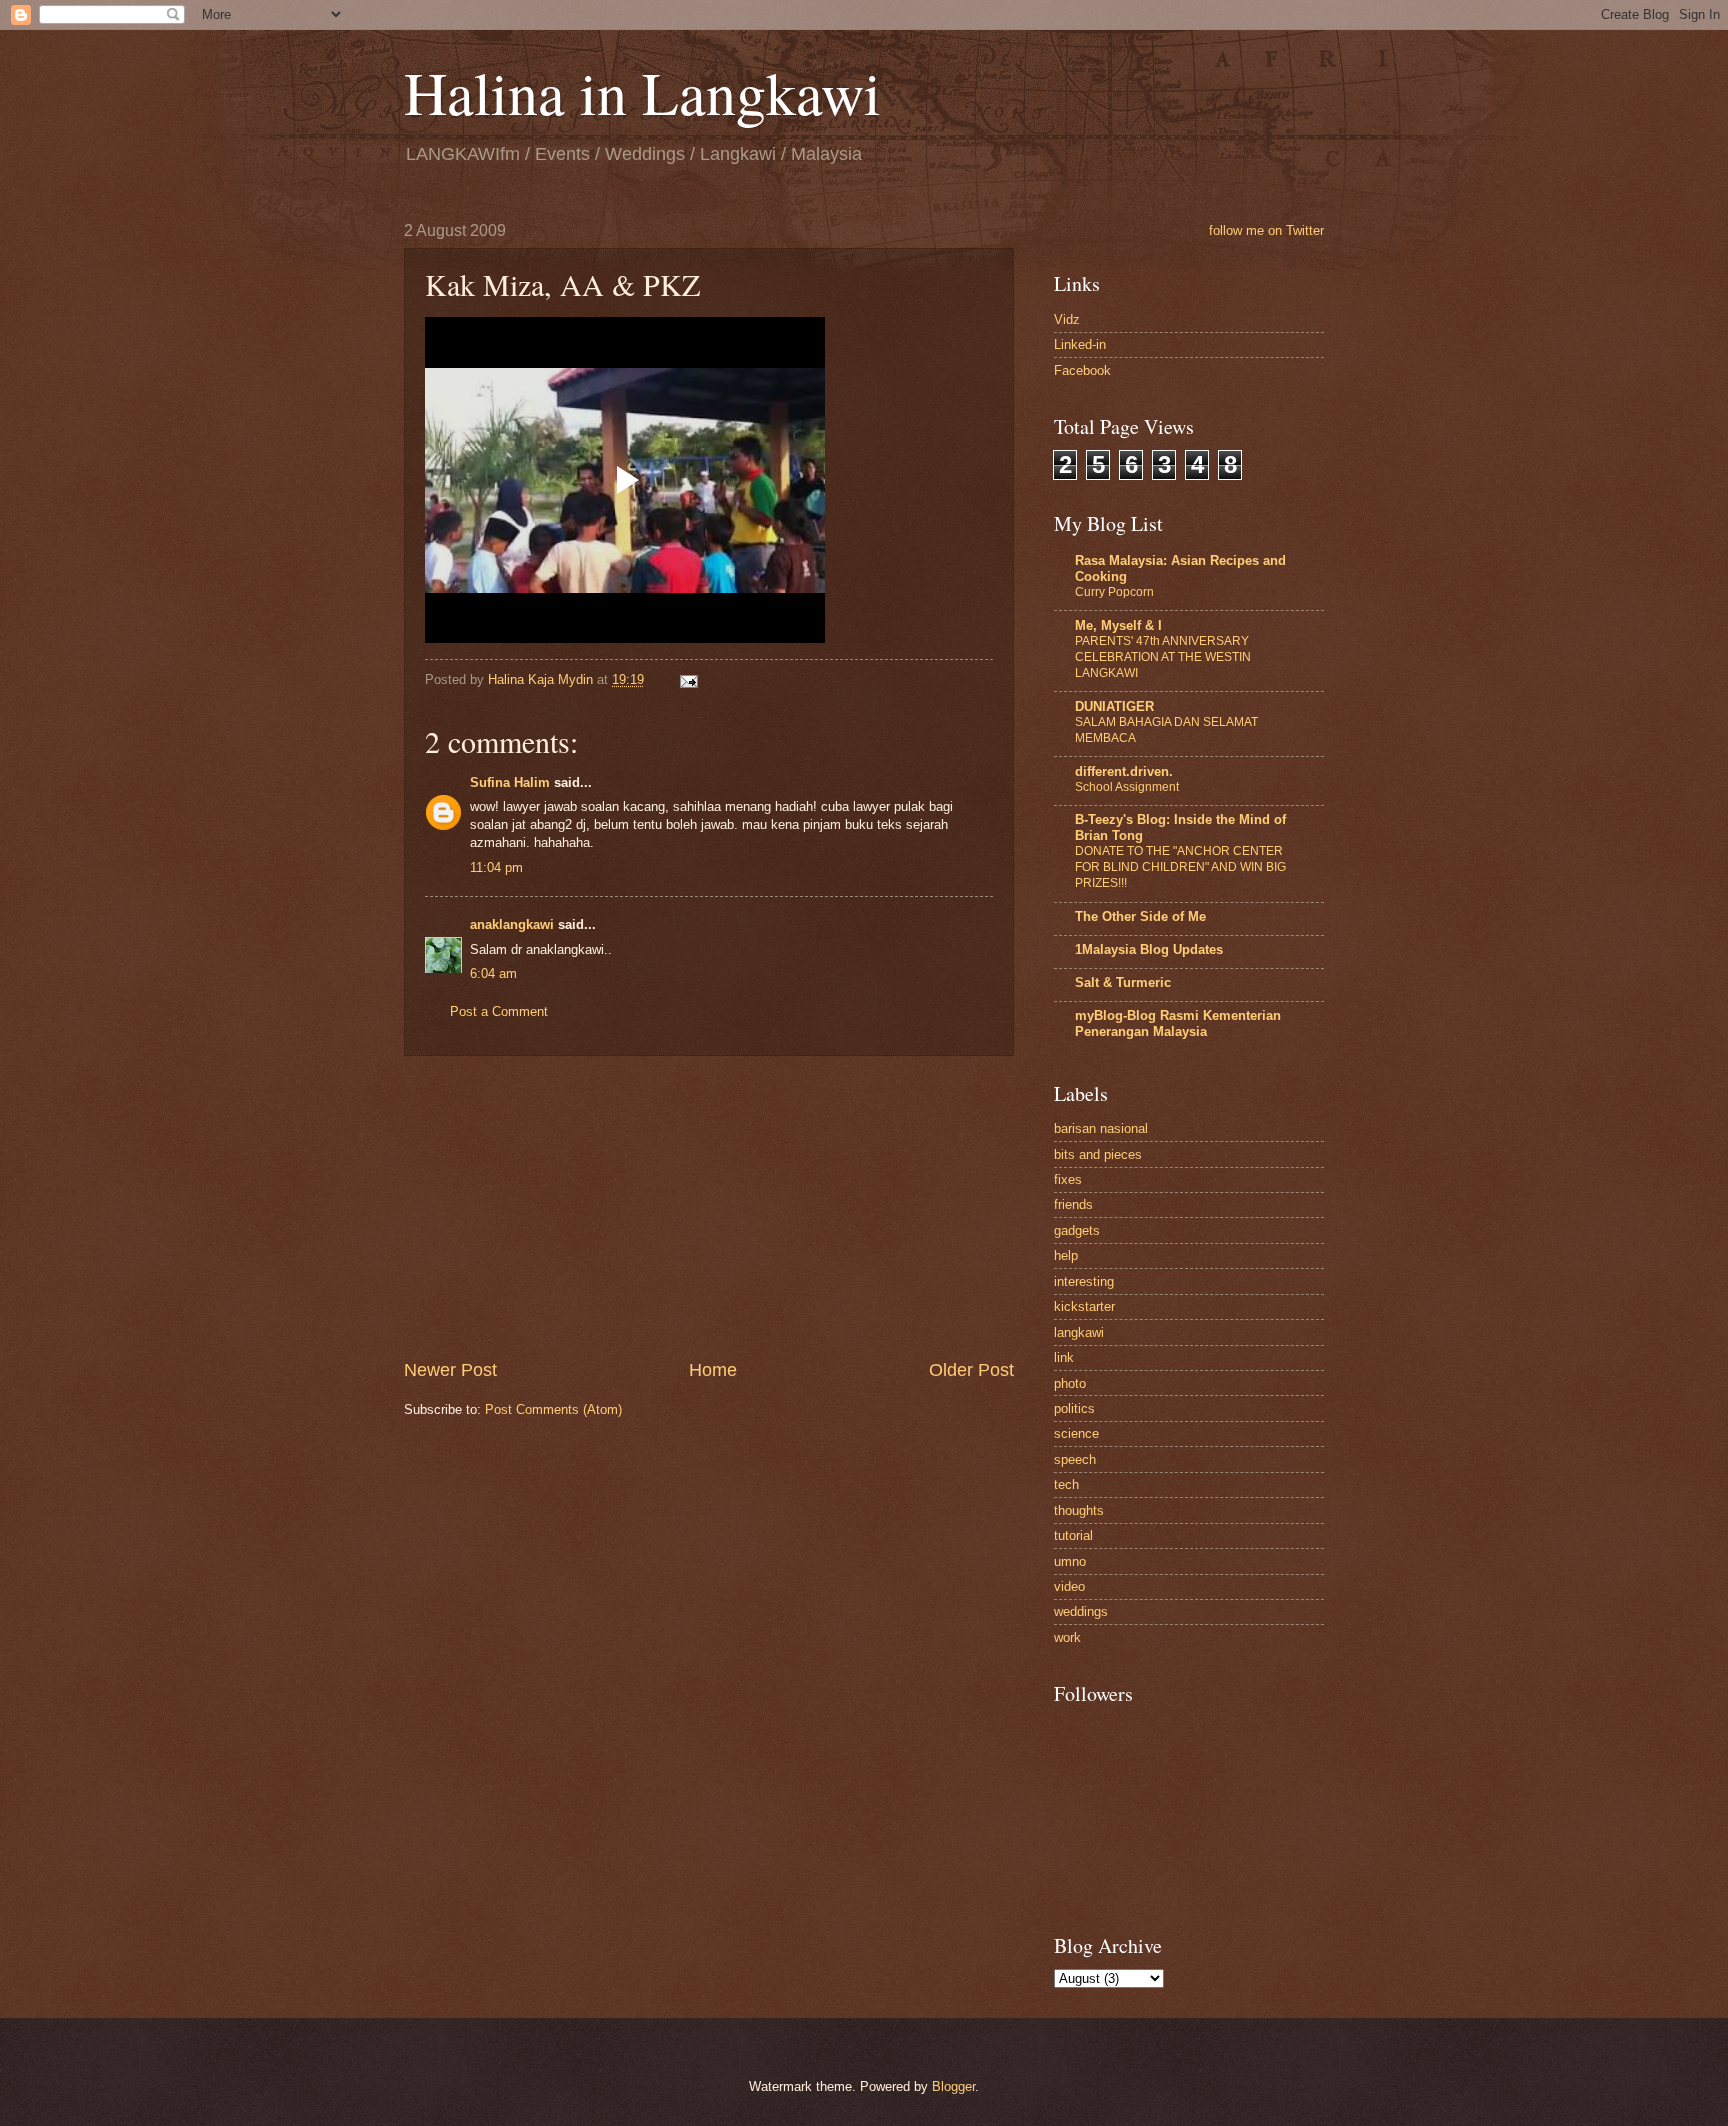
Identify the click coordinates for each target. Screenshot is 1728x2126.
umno (1070, 1561)
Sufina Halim (510, 782)
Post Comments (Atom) (553, 1409)
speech (1075, 1459)
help (1066, 1255)
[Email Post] (688, 679)
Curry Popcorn (1114, 592)
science (1076, 1433)
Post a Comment (499, 1011)
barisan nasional (1101, 1128)
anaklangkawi (512, 924)
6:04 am (493, 973)
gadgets (1077, 1230)
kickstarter (1084, 1306)
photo (1070, 1383)
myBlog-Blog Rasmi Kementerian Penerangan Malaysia (1178, 1023)
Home (713, 1370)
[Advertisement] (709, 1207)
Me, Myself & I (1118, 625)
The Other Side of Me (1140, 916)
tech (1066, 1484)
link (1064, 1357)
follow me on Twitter (1266, 230)
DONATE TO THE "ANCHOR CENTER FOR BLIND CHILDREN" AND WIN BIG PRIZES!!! (1180, 867)
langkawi (1079, 1332)
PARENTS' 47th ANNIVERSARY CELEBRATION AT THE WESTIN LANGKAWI (1163, 657)
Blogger (953, 2086)
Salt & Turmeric (1123, 982)
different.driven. (1124, 771)
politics (1074, 1408)
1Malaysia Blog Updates (1149, 949)
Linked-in (1080, 344)
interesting (1084, 1281)
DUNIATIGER (1114, 706)
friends (1073, 1204)
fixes (1068, 1179)
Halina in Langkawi (642, 92)
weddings (1081, 1611)
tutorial (1073, 1535)
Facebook (1082, 370)
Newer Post (450, 1370)
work (1067, 1637)
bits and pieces (1098, 1154)
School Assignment (1127, 787)
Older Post (971, 1370)
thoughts (1079, 1510)
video (1069, 1586)
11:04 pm (496, 867)
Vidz (1067, 319)
